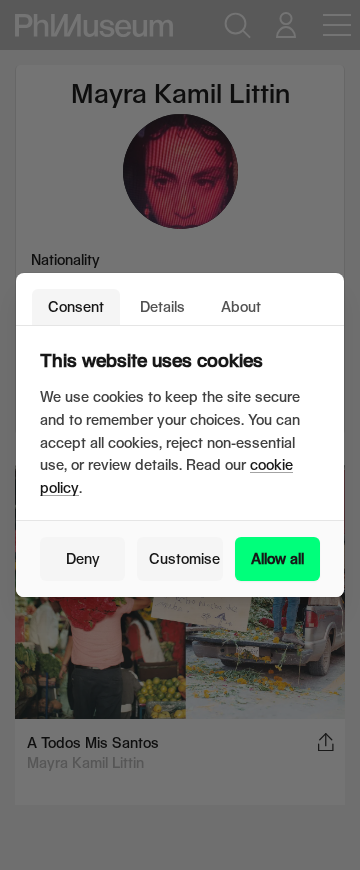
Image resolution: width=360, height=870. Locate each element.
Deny (83, 558)
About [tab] (241, 306)
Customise (184, 558)
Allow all (277, 558)
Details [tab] (162, 306)
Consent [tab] (76, 306)
